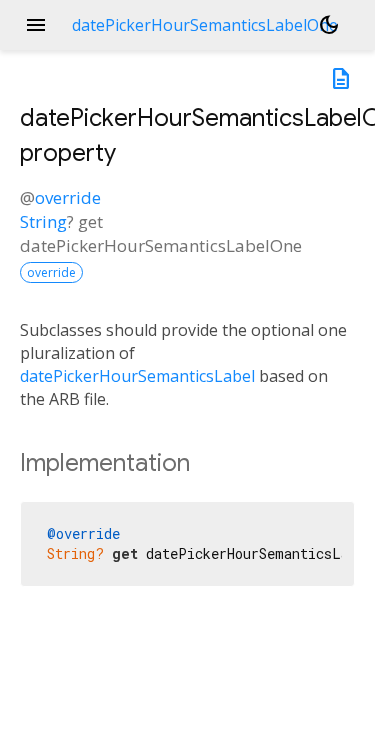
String (43, 221)
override (68, 197)
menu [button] (36, 25)
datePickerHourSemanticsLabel (137, 376)
